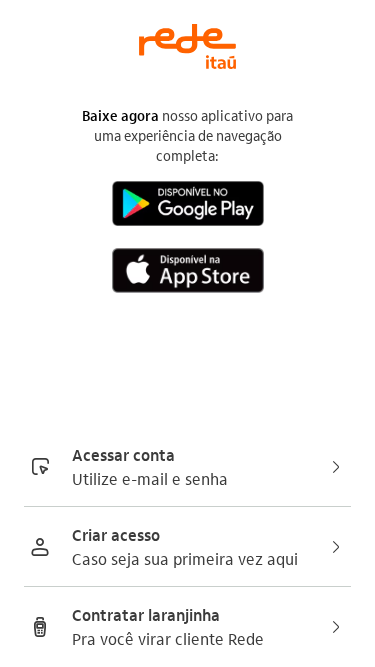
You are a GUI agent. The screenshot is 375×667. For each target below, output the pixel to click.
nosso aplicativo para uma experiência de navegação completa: (187, 135)
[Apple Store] (188, 273)
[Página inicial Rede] (187, 36)
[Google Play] (188, 206)
